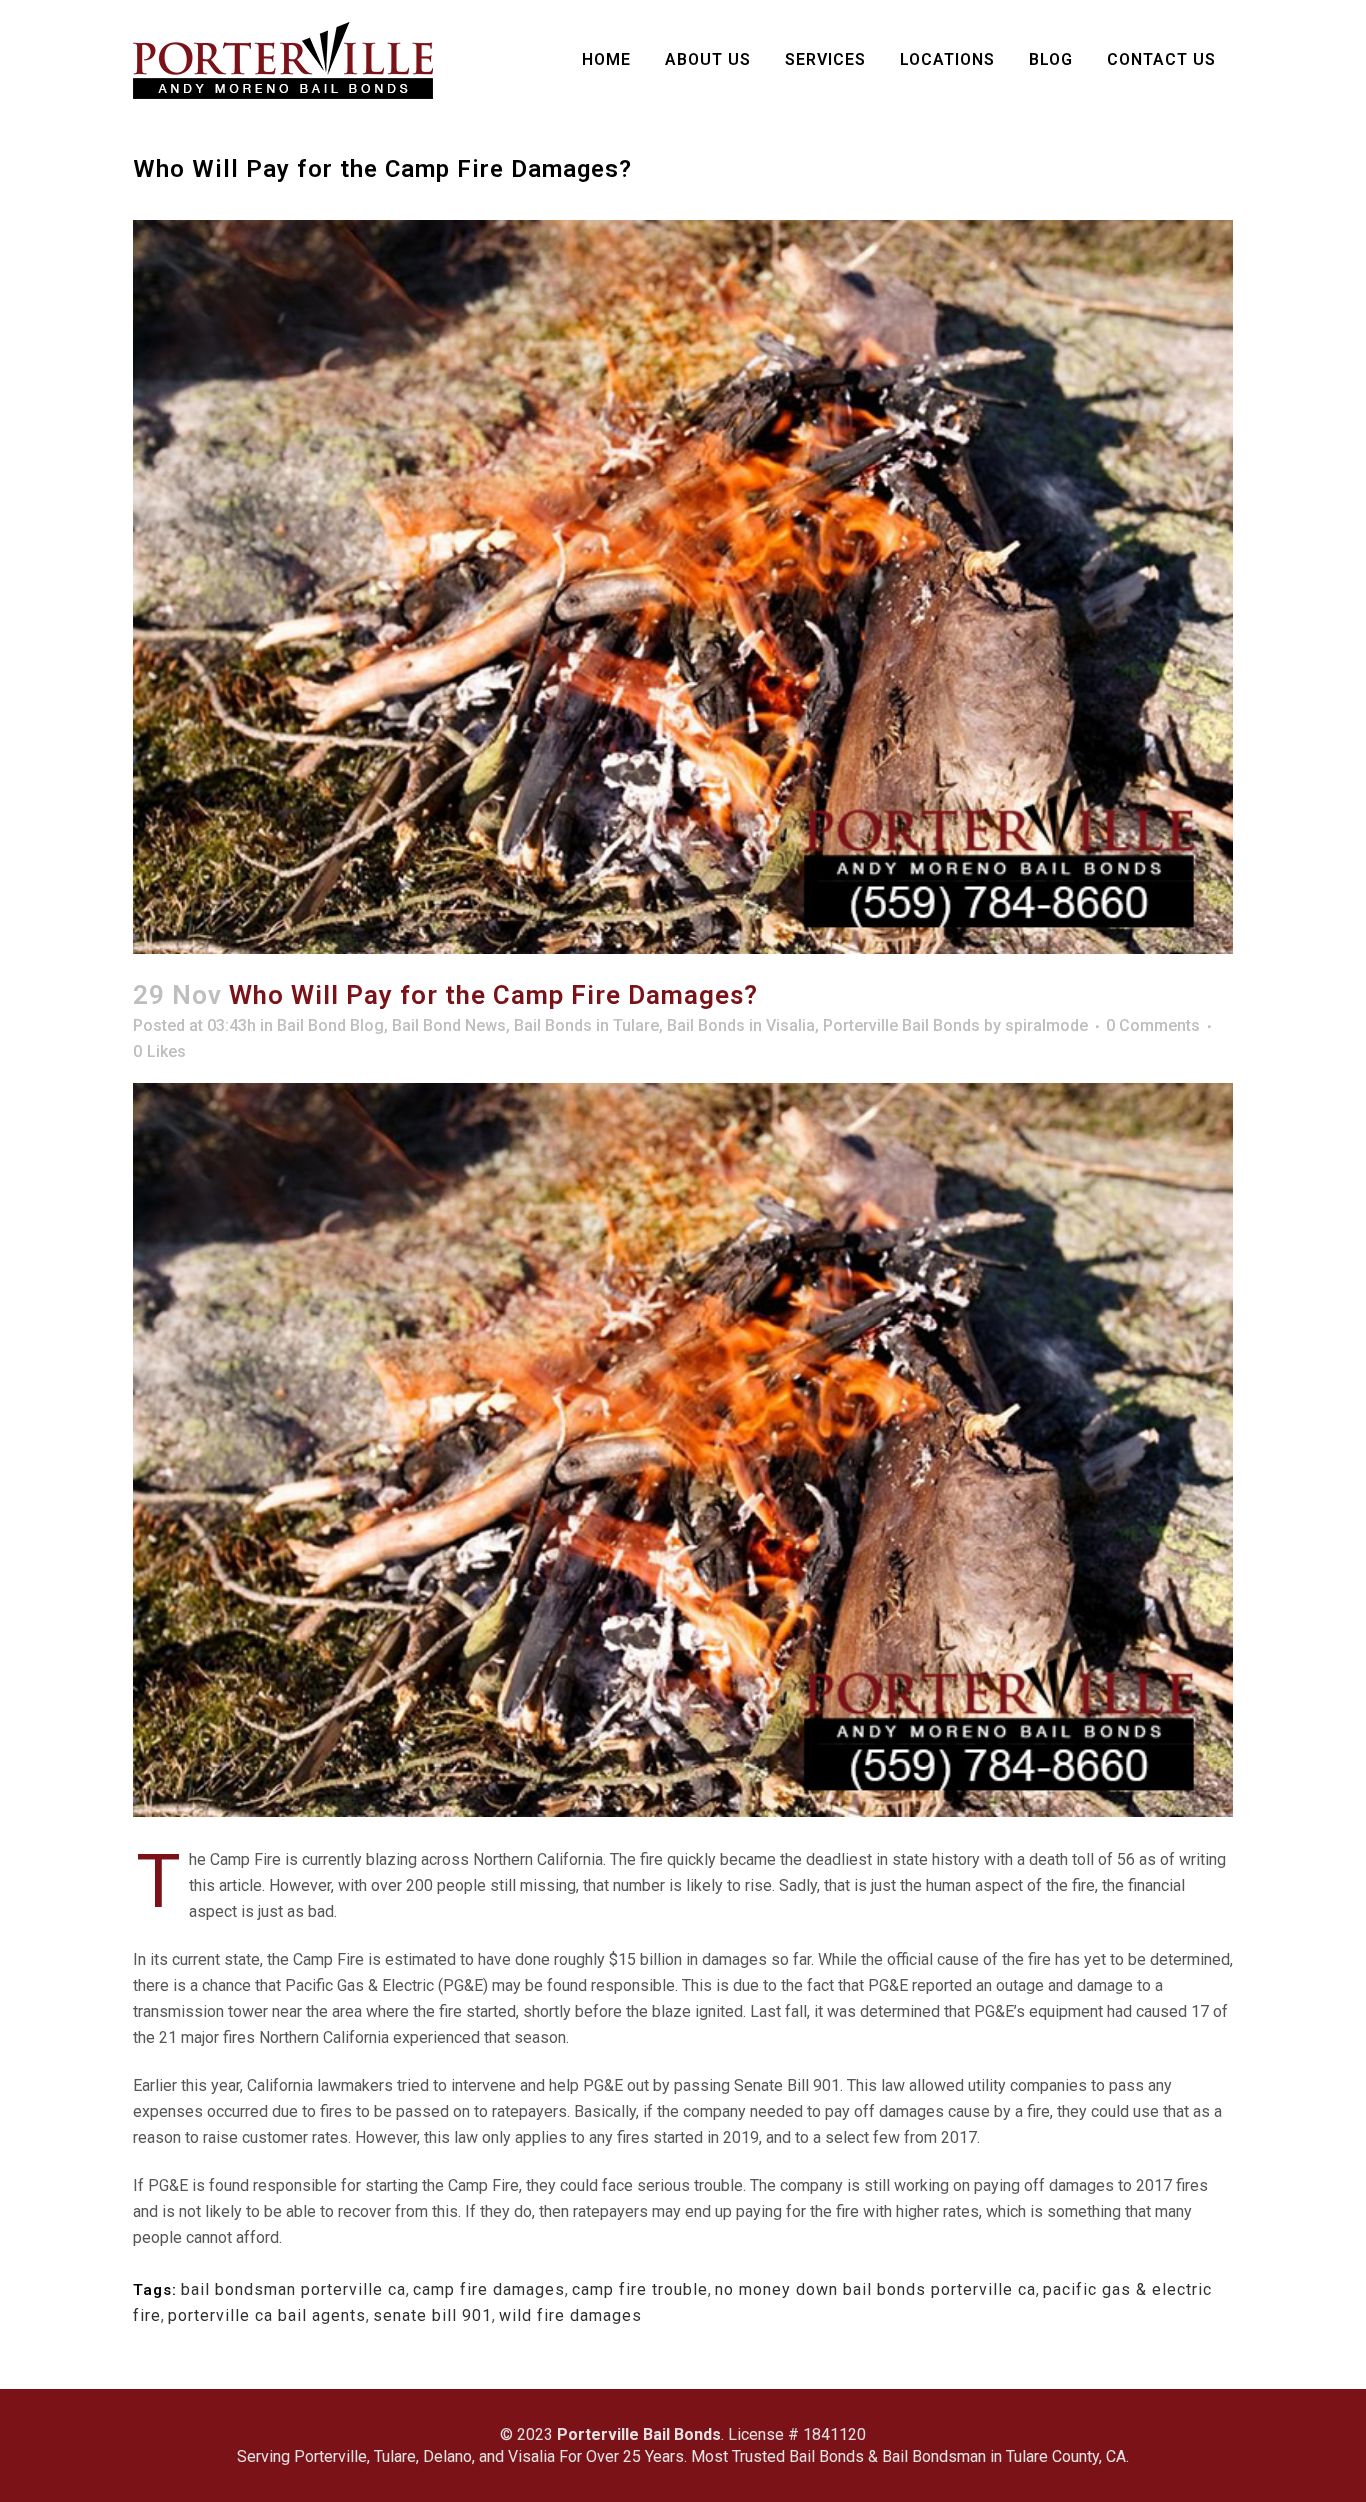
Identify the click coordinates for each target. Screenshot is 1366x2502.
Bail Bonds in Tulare (586, 1025)
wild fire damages (570, 2315)
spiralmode (1046, 1025)
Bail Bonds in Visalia (741, 1025)
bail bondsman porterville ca (293, 2289)
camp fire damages (489, 2289)
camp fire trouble (640, 2289)
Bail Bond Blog (330, 1025)
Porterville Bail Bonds (901, 1025)
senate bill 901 (432, 2315)
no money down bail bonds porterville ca (875, 2289)
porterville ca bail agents (267, 2315)
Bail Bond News (449, 1025)
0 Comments (1153, 1025)
